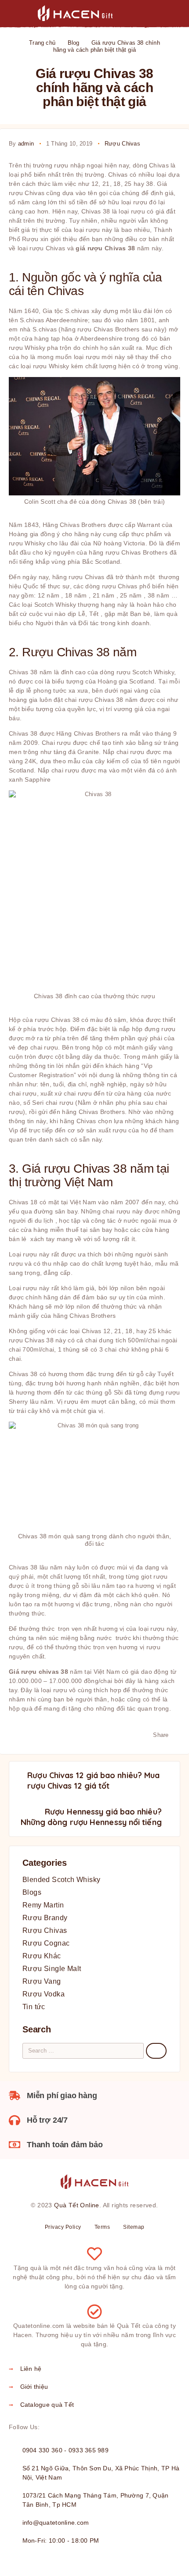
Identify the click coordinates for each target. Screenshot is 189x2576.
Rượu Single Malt (52, 1969)
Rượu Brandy (45, 1918)
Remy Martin (43, 1905)
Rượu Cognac (46, 1943)
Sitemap (134, 2227)
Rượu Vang (42, 1981)
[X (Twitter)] (76, 2427)
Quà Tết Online (77, 2205)
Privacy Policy (63, 2227)
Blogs (32, 1892)
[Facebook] (48, 2427)
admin (26, 144)
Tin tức (34, 2007)
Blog (74, 43)
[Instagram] (62, 2427)
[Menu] (19, 13)
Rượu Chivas (122, 144)
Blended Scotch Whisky (61, 1880)
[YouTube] (91, 2427)
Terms (102, 2227)
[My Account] (148, 14)
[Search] (134, 14)
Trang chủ (42, 43)
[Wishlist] (162, 14)
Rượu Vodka (44, 1994)
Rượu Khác (42, 1956)
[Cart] (176, 13)
